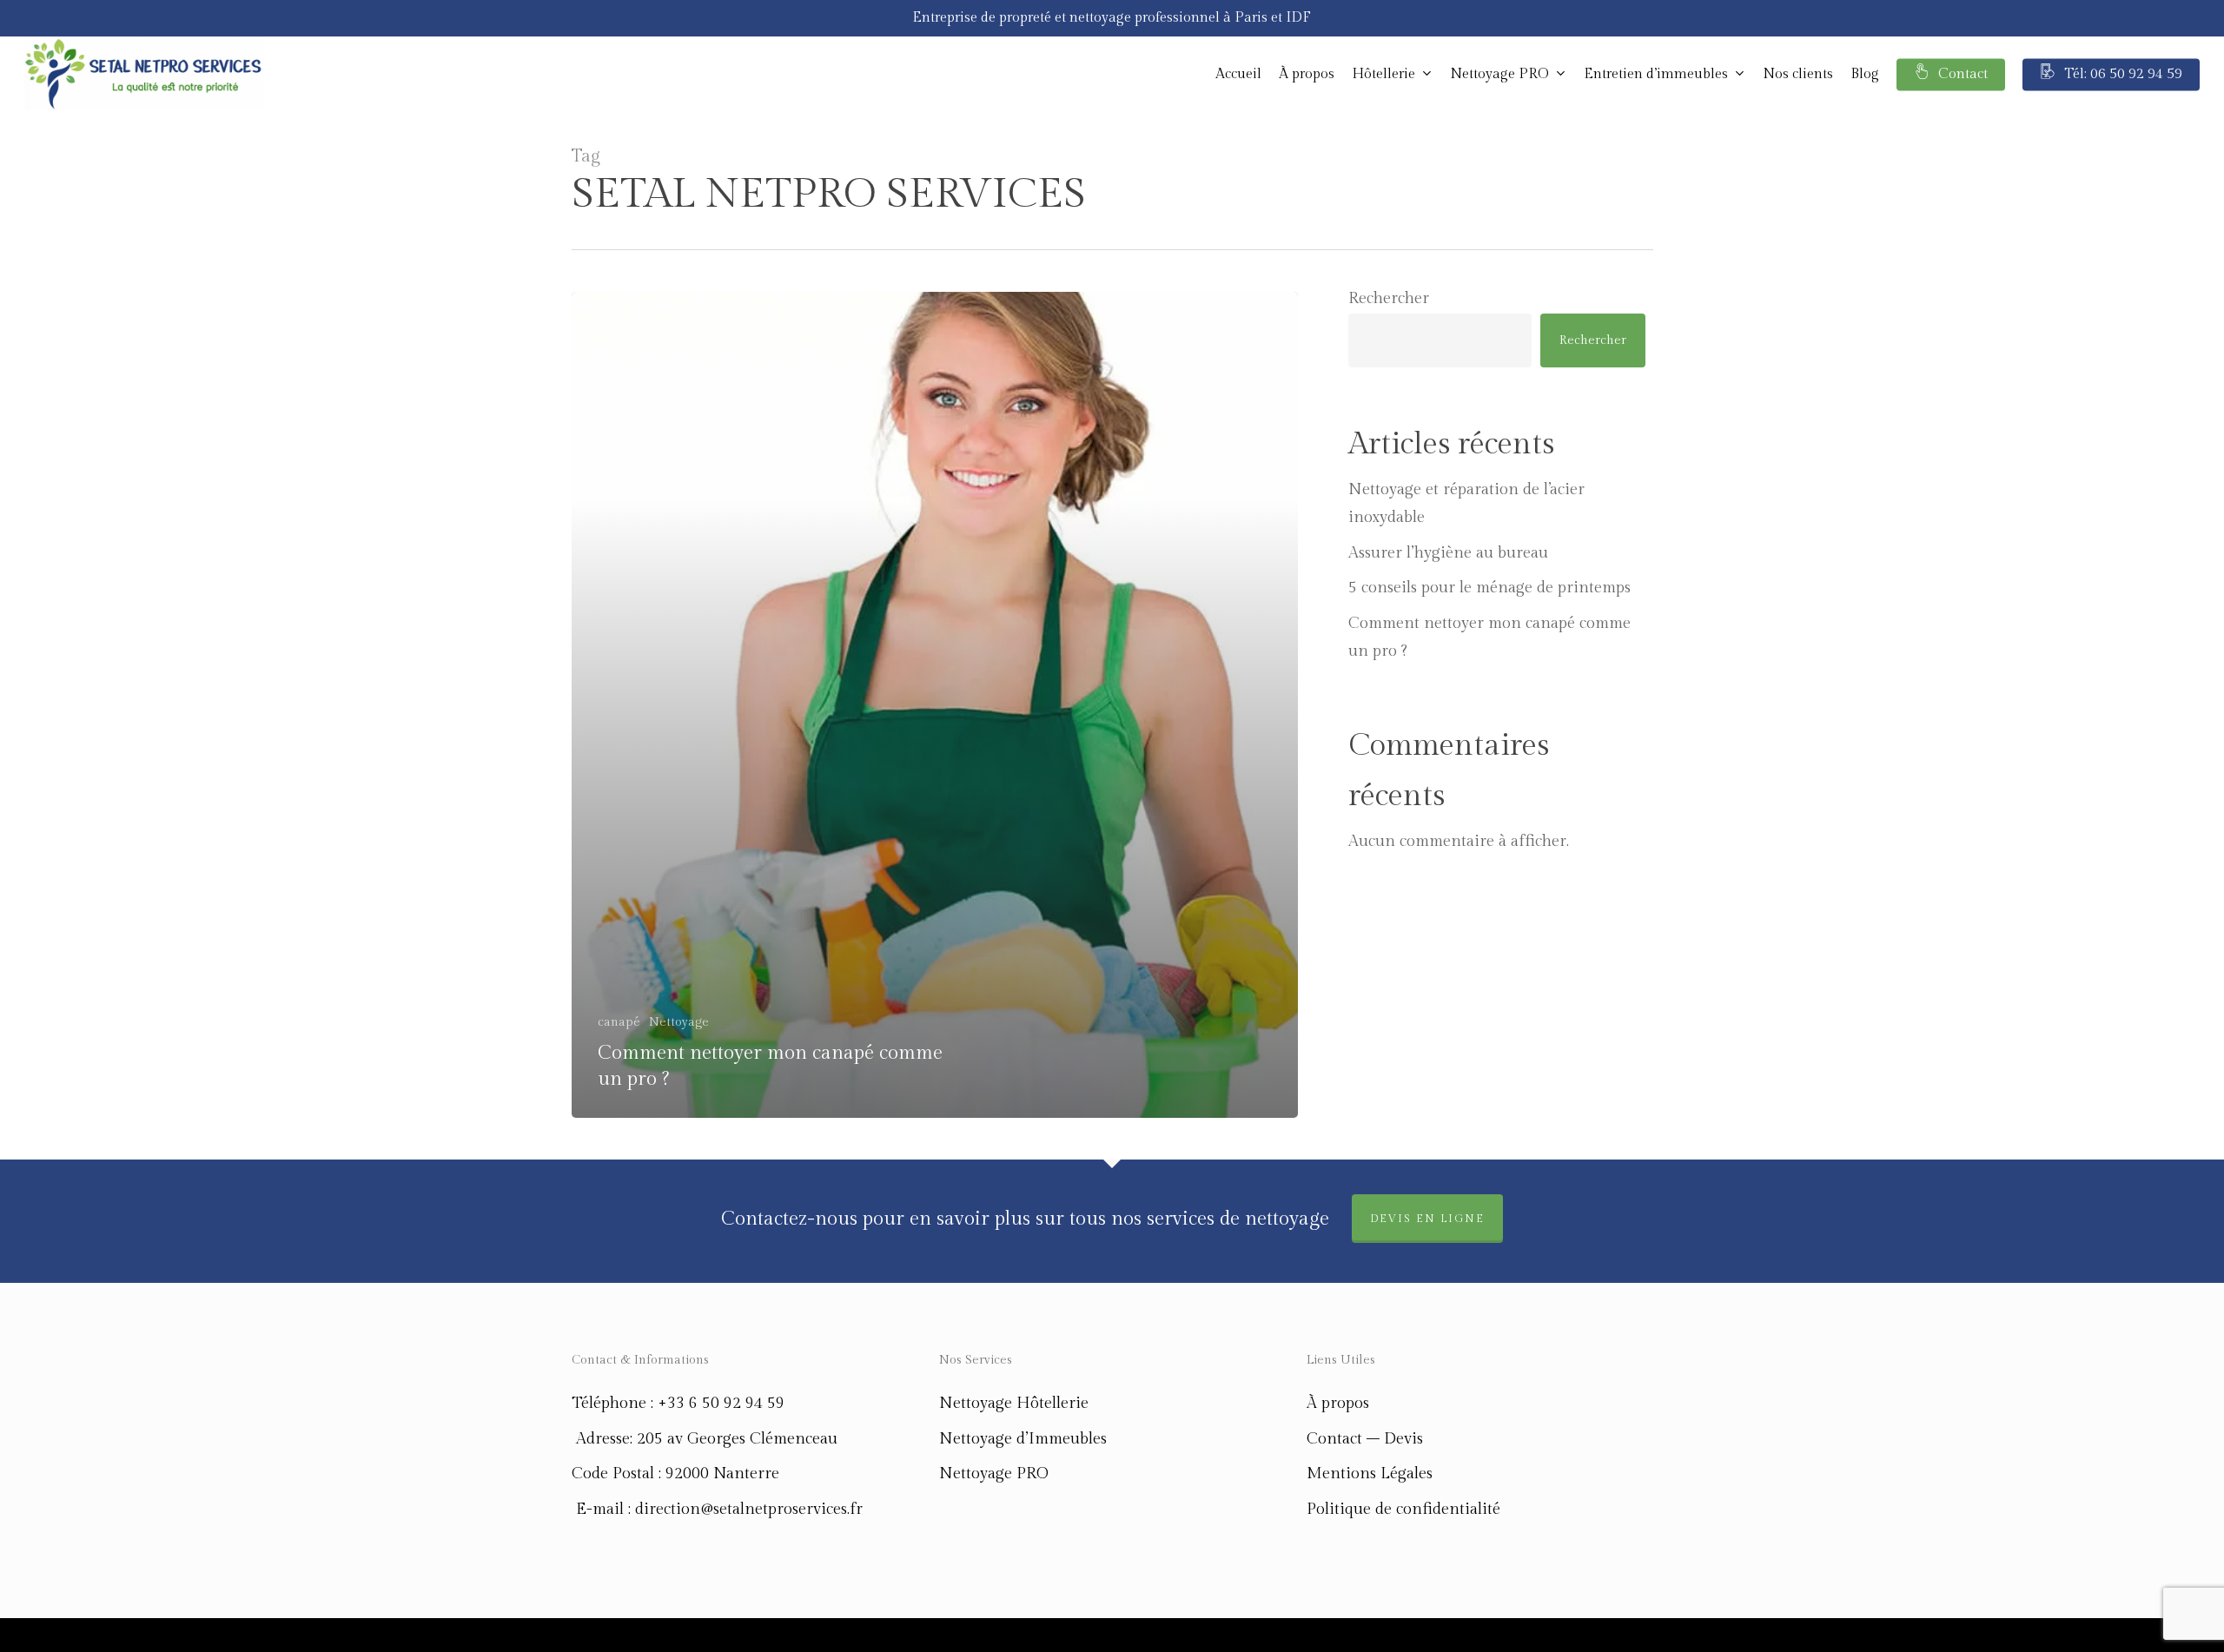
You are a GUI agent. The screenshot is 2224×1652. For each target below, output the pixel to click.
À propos (1338, 1403)
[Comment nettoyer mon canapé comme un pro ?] (935, 705)
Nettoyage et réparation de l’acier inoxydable (1466, 503)
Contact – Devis (1365, 1439)
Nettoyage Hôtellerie (1014, 1403)
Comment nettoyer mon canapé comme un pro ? (1489, 637)
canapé (619, 1022)
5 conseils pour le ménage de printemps (1489, 588)
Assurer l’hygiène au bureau (1448, 553)
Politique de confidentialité (1403, 1509)
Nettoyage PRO (994, 1474)
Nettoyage (679, 1022)
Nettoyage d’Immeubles (1023, 1439)
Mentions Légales (1370, 1474)
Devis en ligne (1427, 1219)
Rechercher (1389, 298)
